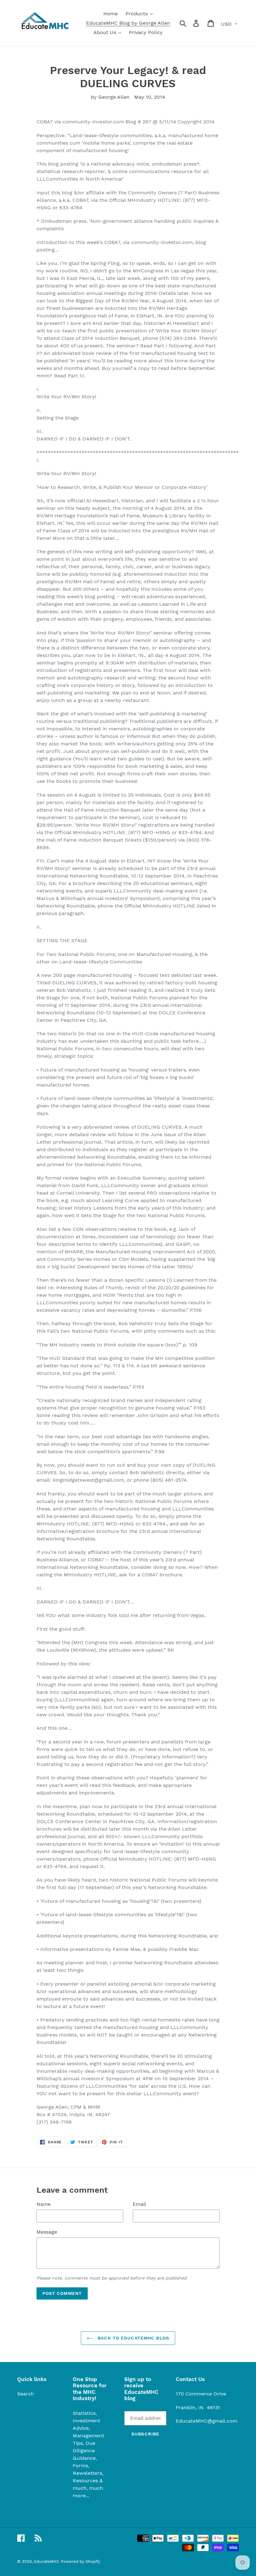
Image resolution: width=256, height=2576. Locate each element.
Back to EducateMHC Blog (133, 2338)
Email (139, 2204)
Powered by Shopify (81, 2561)
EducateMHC (47, 2561)
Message (47, 2232)
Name (44, 2204)
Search (26, 2394)
